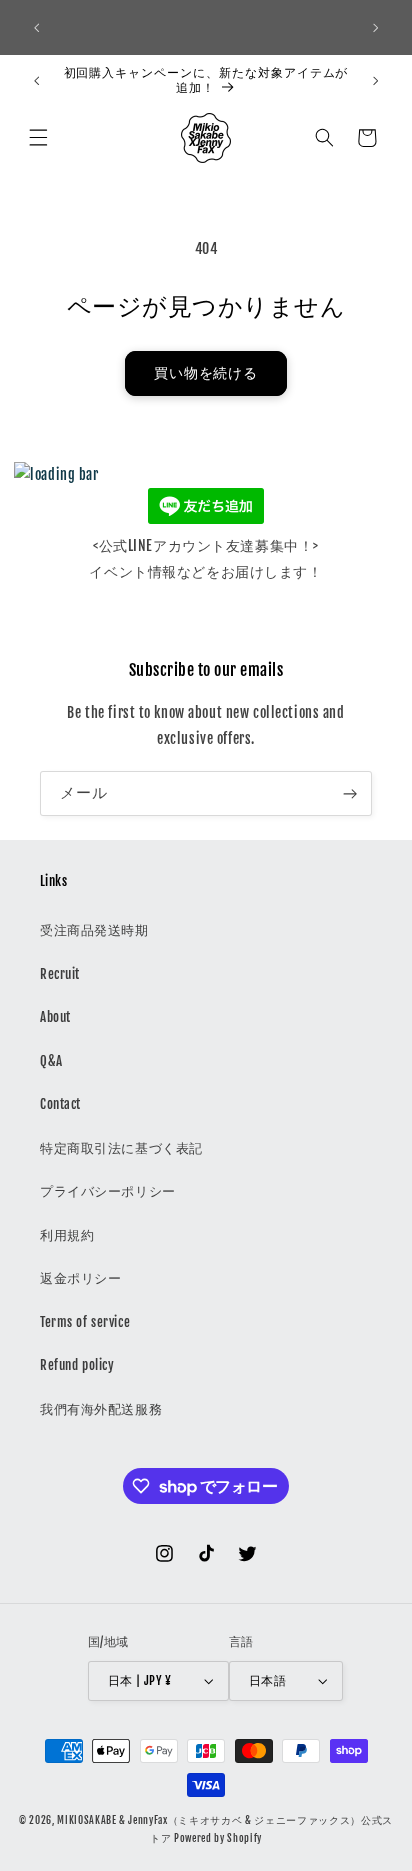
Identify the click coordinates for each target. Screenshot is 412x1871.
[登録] (350, 793)
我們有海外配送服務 (101, 1409)
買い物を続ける (206, 373)
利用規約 (67, 1235)
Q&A (51, 1061)
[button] (38, 138)
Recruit (60, 974)
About (55, 1017)
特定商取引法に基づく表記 (121, 1148)
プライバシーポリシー (108, 1191)
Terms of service (85, 1322)
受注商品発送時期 (94, 930)
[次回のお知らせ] (376, 28)
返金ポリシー (80, 1278)
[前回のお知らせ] (36, 28)
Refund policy (77, 1365)
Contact (60, 1104)
